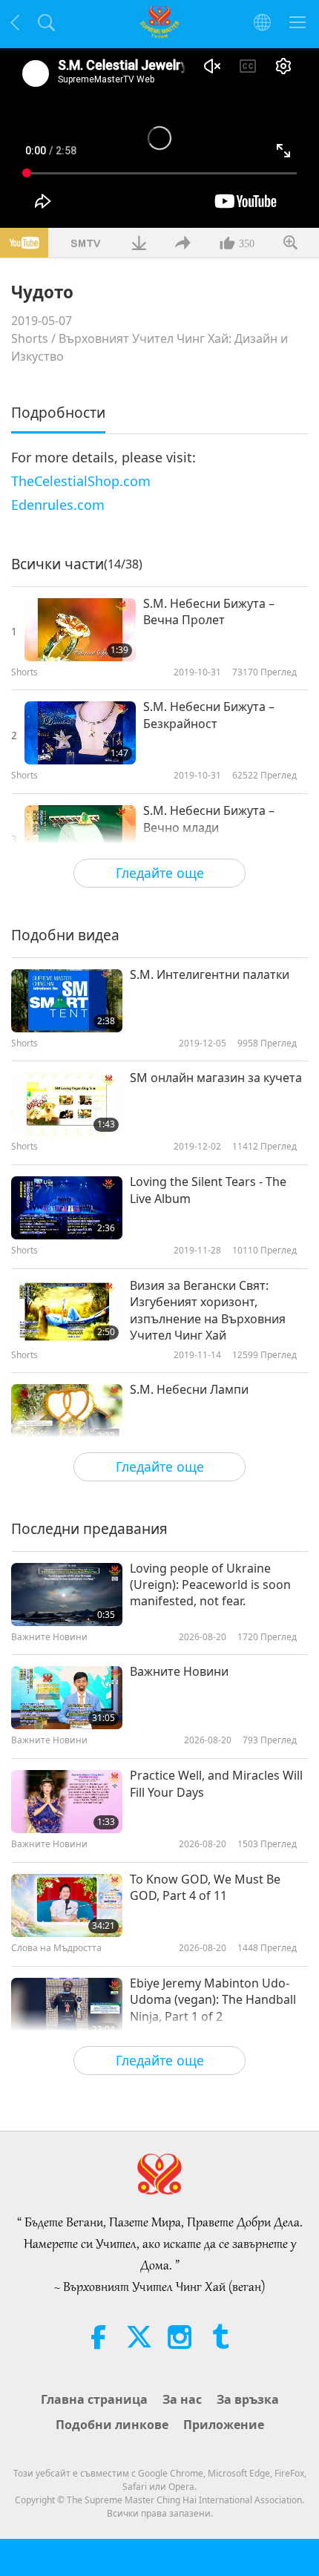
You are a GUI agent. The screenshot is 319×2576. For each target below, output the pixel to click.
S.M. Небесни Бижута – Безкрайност (209, 715)
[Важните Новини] (67, 1698)
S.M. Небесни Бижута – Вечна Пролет (209, 612)
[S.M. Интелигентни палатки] (67, 1001)
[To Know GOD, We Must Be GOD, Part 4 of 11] (67, 1905)
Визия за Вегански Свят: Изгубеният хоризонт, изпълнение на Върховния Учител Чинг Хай (208, 1310)
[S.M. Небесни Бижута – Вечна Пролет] (80, 630)
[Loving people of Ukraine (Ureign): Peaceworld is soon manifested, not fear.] (67, 1595)
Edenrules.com (58, 505)
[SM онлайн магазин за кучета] (67, 1104)
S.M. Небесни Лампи (189, 1389)
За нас (182, 2399)
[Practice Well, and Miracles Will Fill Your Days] (67, 1802)
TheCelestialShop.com (81, 481)
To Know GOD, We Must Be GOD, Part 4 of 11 (205, 1887)
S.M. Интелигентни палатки (210, 974)
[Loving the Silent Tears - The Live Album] (67, 1208)
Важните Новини (179, 1671)
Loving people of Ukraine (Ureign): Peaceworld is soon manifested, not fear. (210, 1585)
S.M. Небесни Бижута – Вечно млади (209, 819)
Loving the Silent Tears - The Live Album (208, 1190)
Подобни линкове (112, 2425)
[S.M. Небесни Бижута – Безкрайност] (80, 733)
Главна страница (94, 2399)
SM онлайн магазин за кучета (216, 1078)
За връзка (248, 2399)
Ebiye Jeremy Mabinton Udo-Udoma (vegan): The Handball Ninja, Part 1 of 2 (213, 2000)
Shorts (30, 338)
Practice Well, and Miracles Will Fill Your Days (216, 1783)
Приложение (224, 2425)
